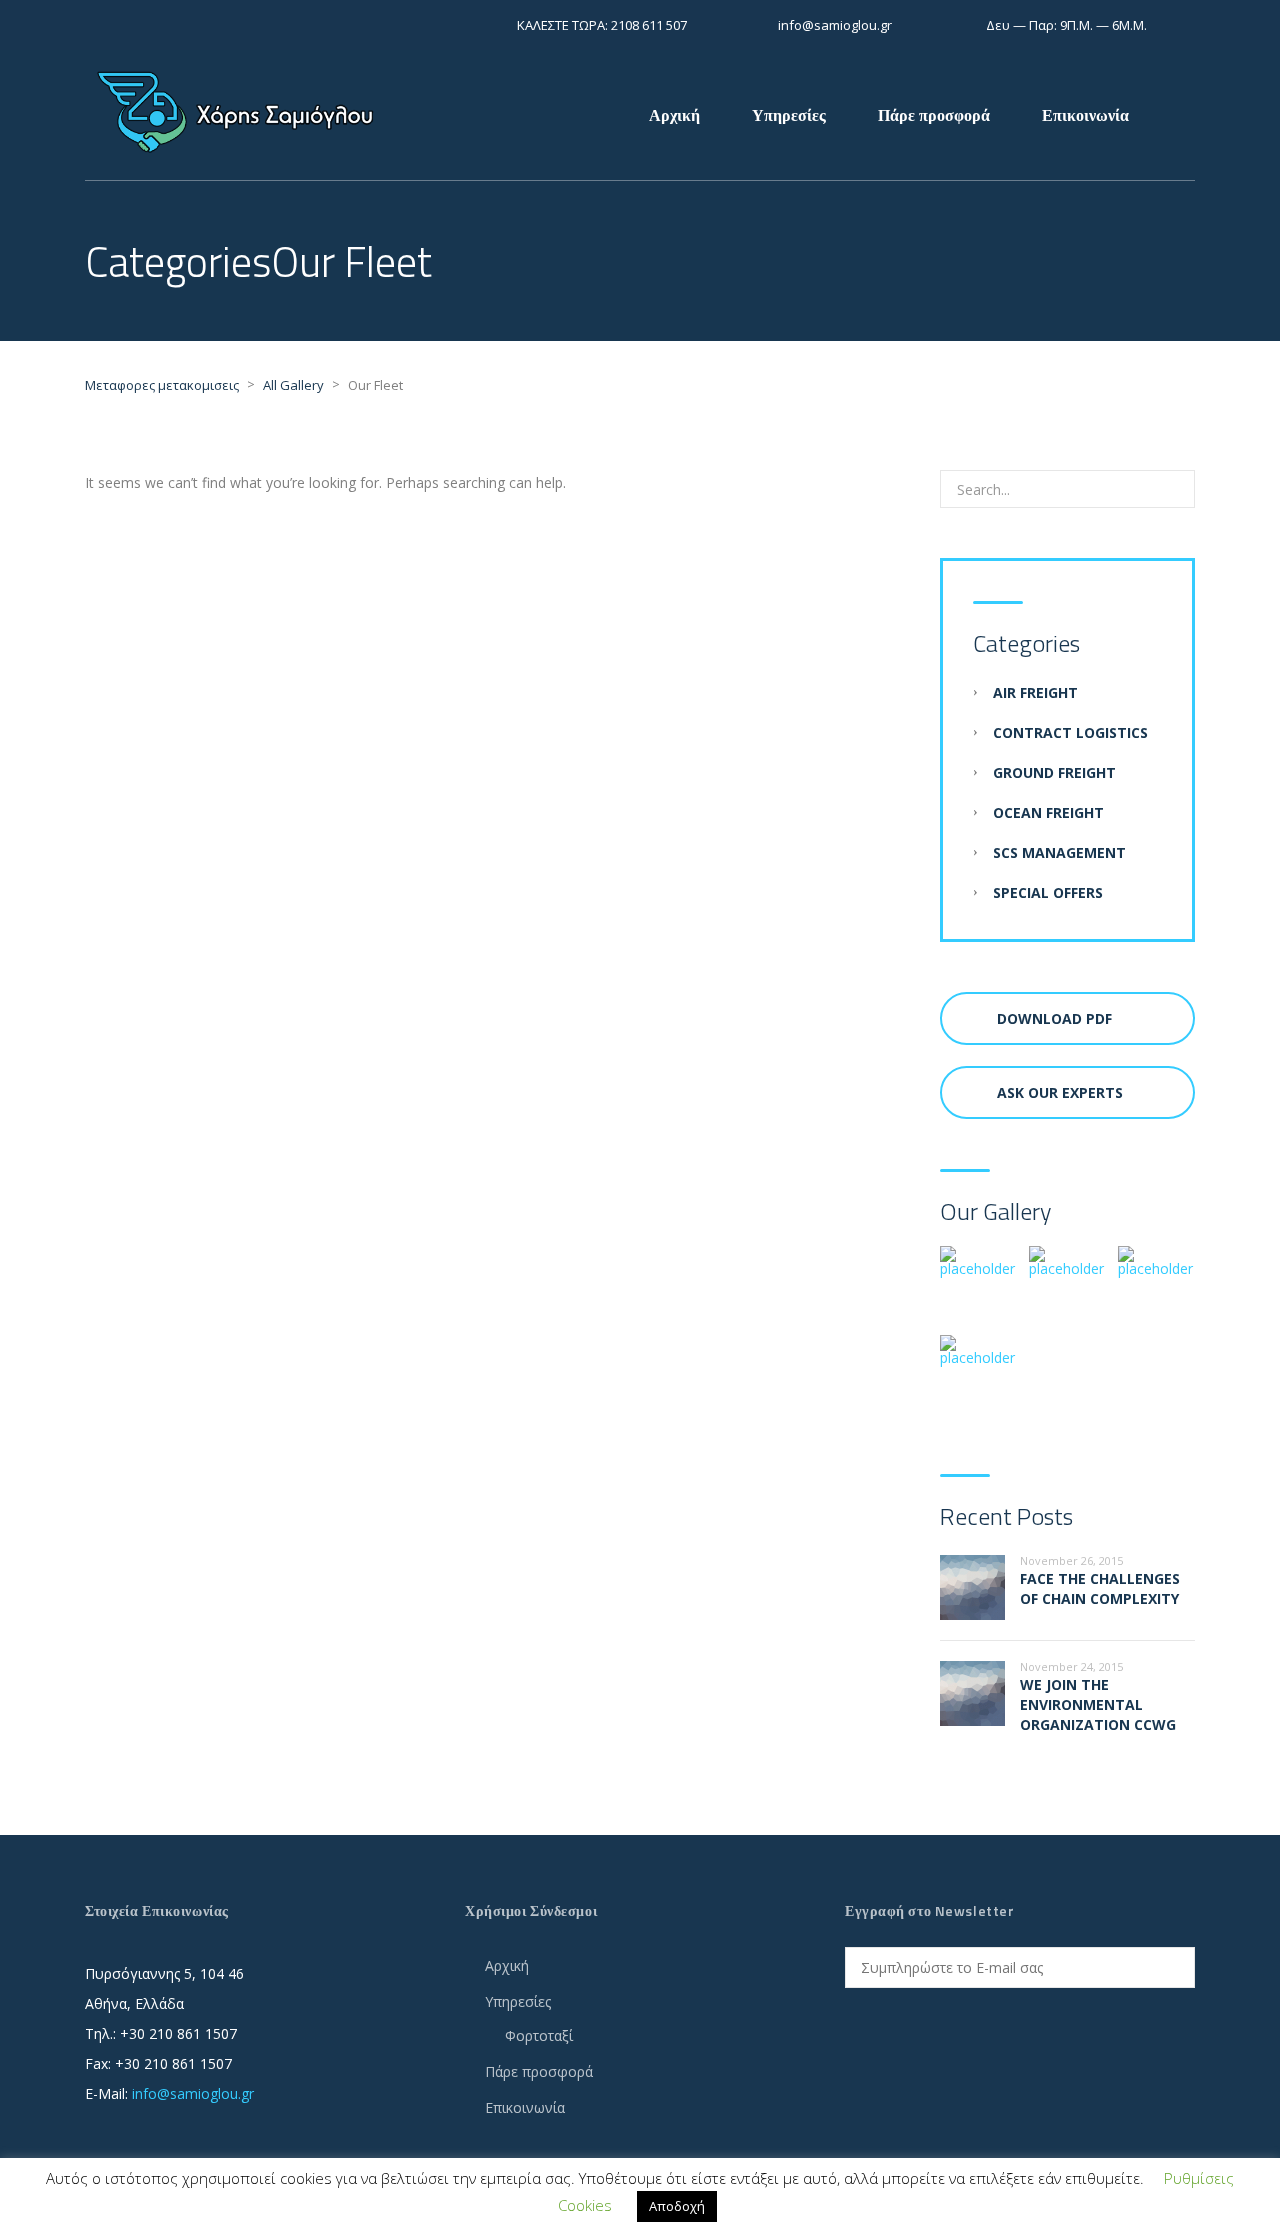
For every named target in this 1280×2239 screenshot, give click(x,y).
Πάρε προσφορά (934, 115)
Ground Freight (1054, 772)
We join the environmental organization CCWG (1098, 1704)
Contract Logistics (1070, 732)
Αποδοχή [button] (677, 2206)
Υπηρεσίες (789, 115)
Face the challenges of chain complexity (1100, 1588)
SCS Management (1059, 852)
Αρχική (674, 115)
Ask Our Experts (1060, 1092)
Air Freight (1035, 692)
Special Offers (1048, 892)
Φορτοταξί (539, 2035)
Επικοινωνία (1085, 115)
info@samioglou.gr (193, 2093)
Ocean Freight (1048, 812)
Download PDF (1054, 1018)
